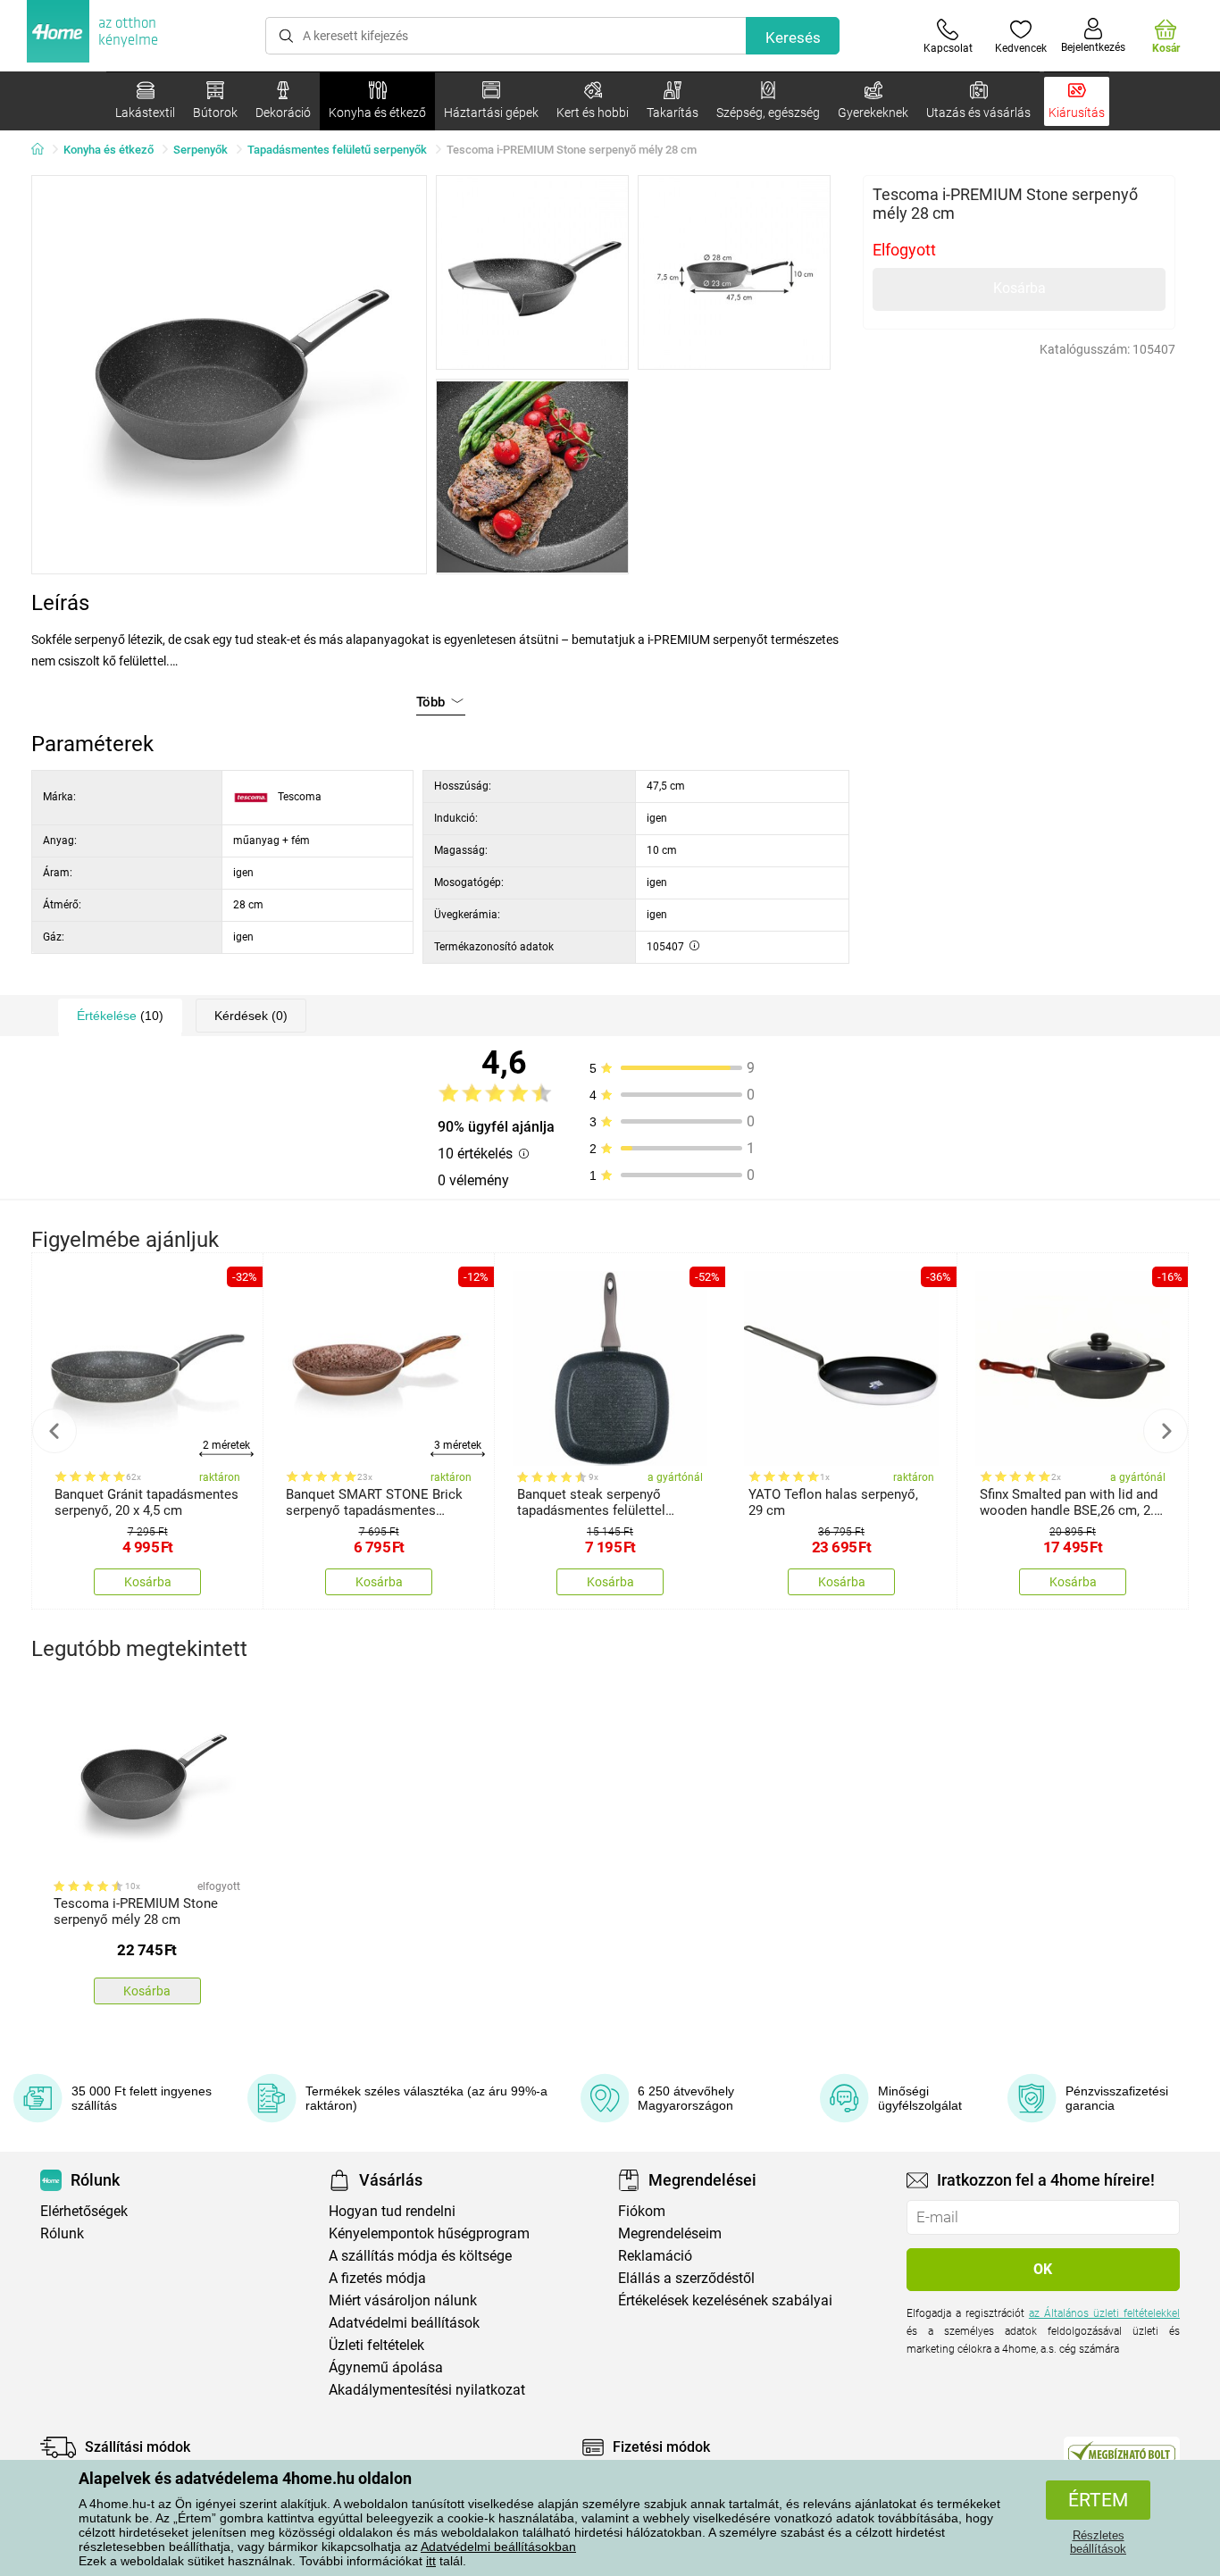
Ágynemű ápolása (386, 2367)
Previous (54, 1431)
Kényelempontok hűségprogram (429, 2233)
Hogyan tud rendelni (392, 2211)
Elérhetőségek (84, 2211)
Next (1166, 1431)
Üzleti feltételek (376, 2345)
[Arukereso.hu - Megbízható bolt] (1122, 2452)
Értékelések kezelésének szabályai (725, 2300)
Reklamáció (655, 2256)
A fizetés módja (377, 2278)
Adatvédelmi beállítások (404, 2323)
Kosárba (1019, 288)
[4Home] (44, 150)
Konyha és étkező (109, 150)
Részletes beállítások (1098, 2542)
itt (431, 2561)
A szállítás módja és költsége (420, 2256)
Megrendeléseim (670, 2233)
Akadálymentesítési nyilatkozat (427, 2390)
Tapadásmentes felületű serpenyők (337, 150)
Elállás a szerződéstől (686, 2278)
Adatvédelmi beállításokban (498, 2547)
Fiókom (642, 2211)
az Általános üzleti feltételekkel (1104, 2313)
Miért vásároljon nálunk (403, 2300)
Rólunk (62, 2233)
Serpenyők (201, 150)
